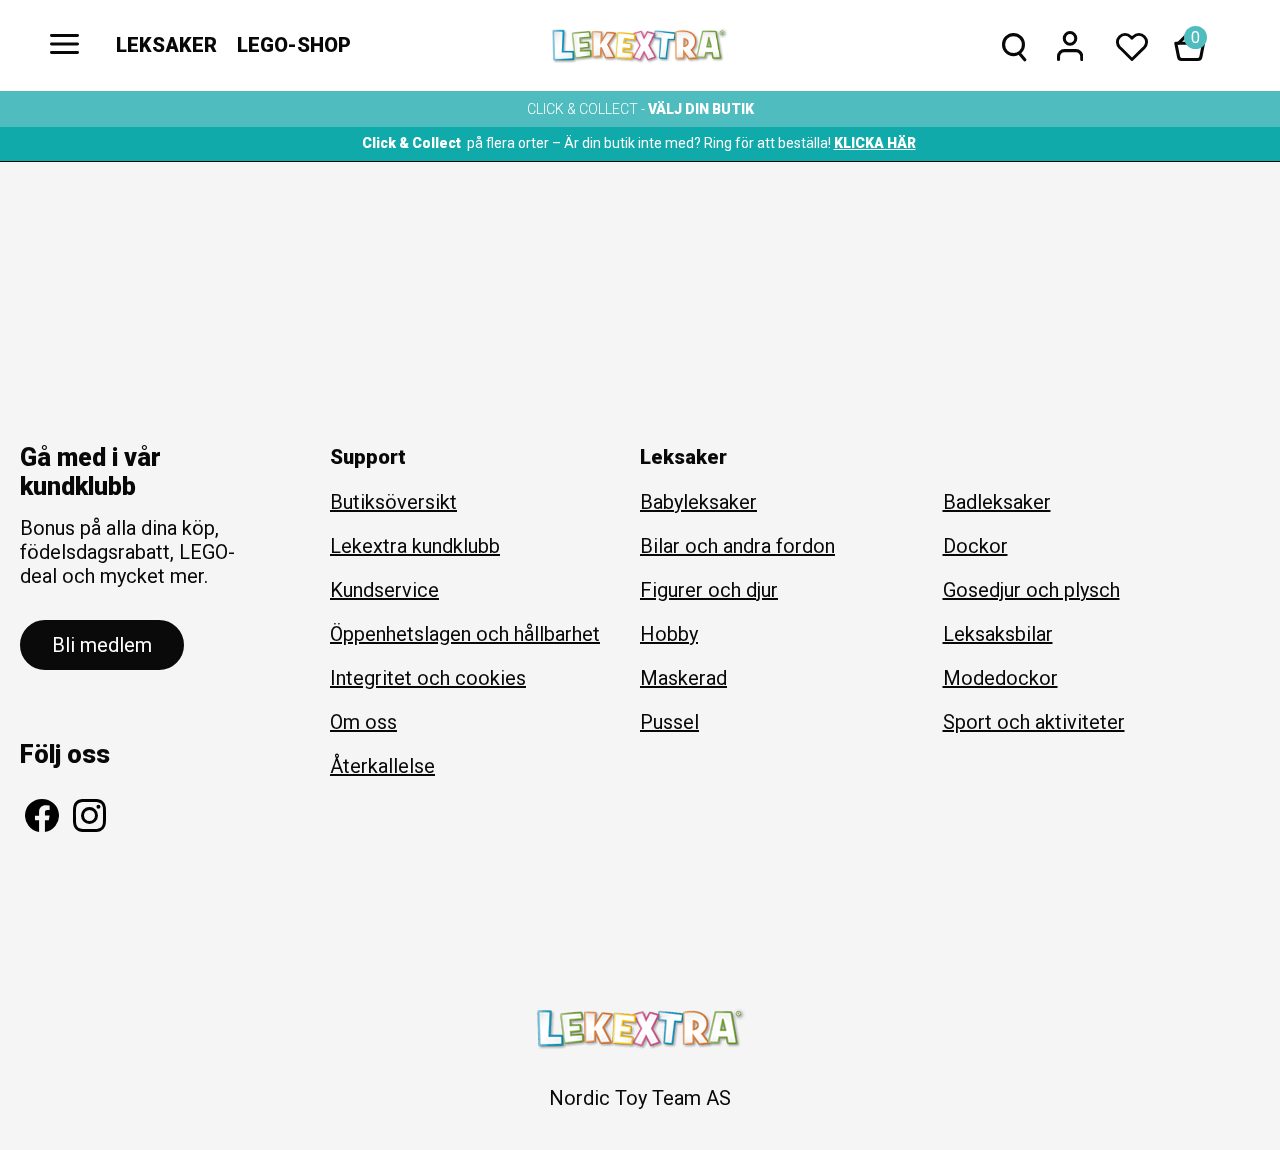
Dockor (975, 546)
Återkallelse (382, 766)
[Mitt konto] (1070, 48)
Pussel (669, 722)
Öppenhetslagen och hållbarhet (465, 634)
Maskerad (683, 678)
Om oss (363, 722)
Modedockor (1000, 678)
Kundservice (384, 590)
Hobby (669, 634)
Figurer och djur (709, 590)
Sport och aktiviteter (1034, 722)
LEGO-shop (294, 45)
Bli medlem (102, 645)
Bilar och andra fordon (737, 546)
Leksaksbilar (998, 634)
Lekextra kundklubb (415, 546)
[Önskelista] (1132, 48)
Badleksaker (997, 502)
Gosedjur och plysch (1031, 590)
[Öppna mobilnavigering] (65, 45)
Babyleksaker (698, 502)
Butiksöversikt (393, 502)
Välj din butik (701, 109)
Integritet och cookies (428, 678)
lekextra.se (640, 46)
